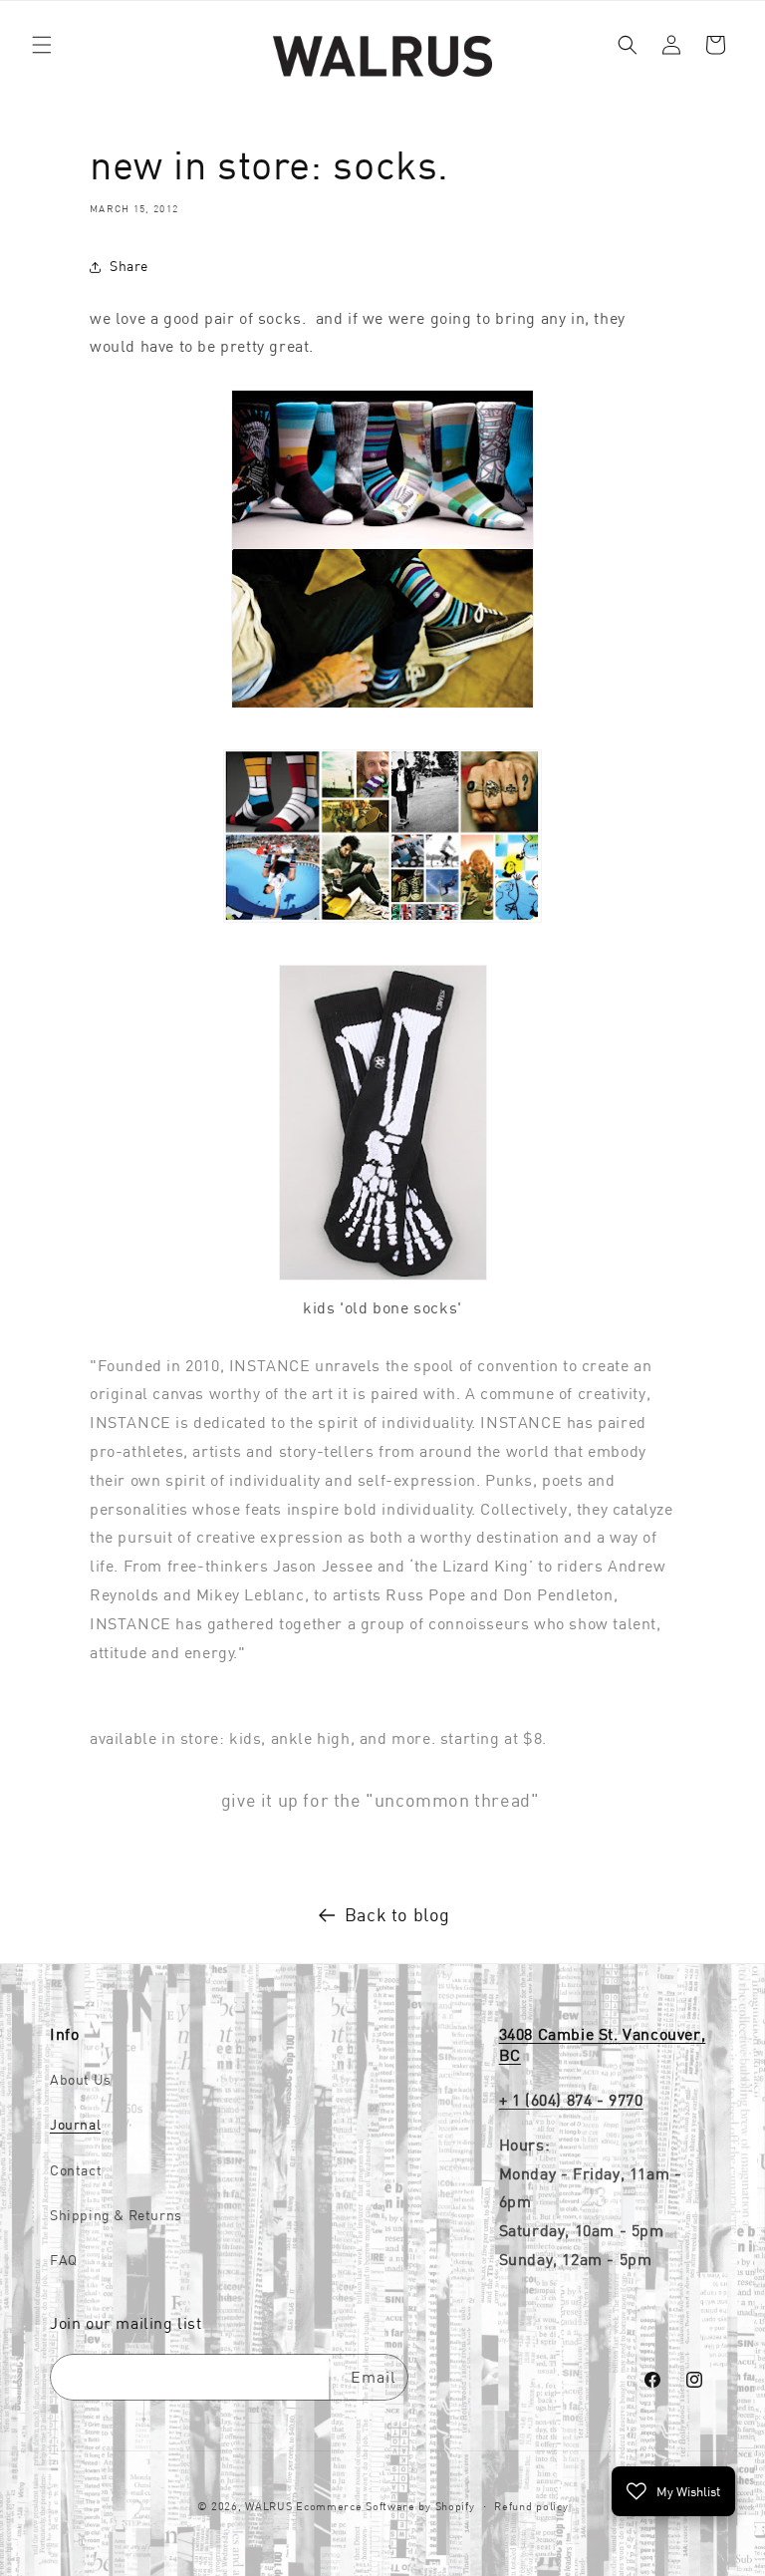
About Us (81, 2080)
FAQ (64, 2260)
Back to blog (397, 1915)
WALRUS (268, 2506)
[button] (42, 45)
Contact (76, 2170)
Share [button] (129, 266)
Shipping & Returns (116, 2215)
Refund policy (531, 2506)
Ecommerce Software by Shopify (385, 2506)
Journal (75, 2125)
